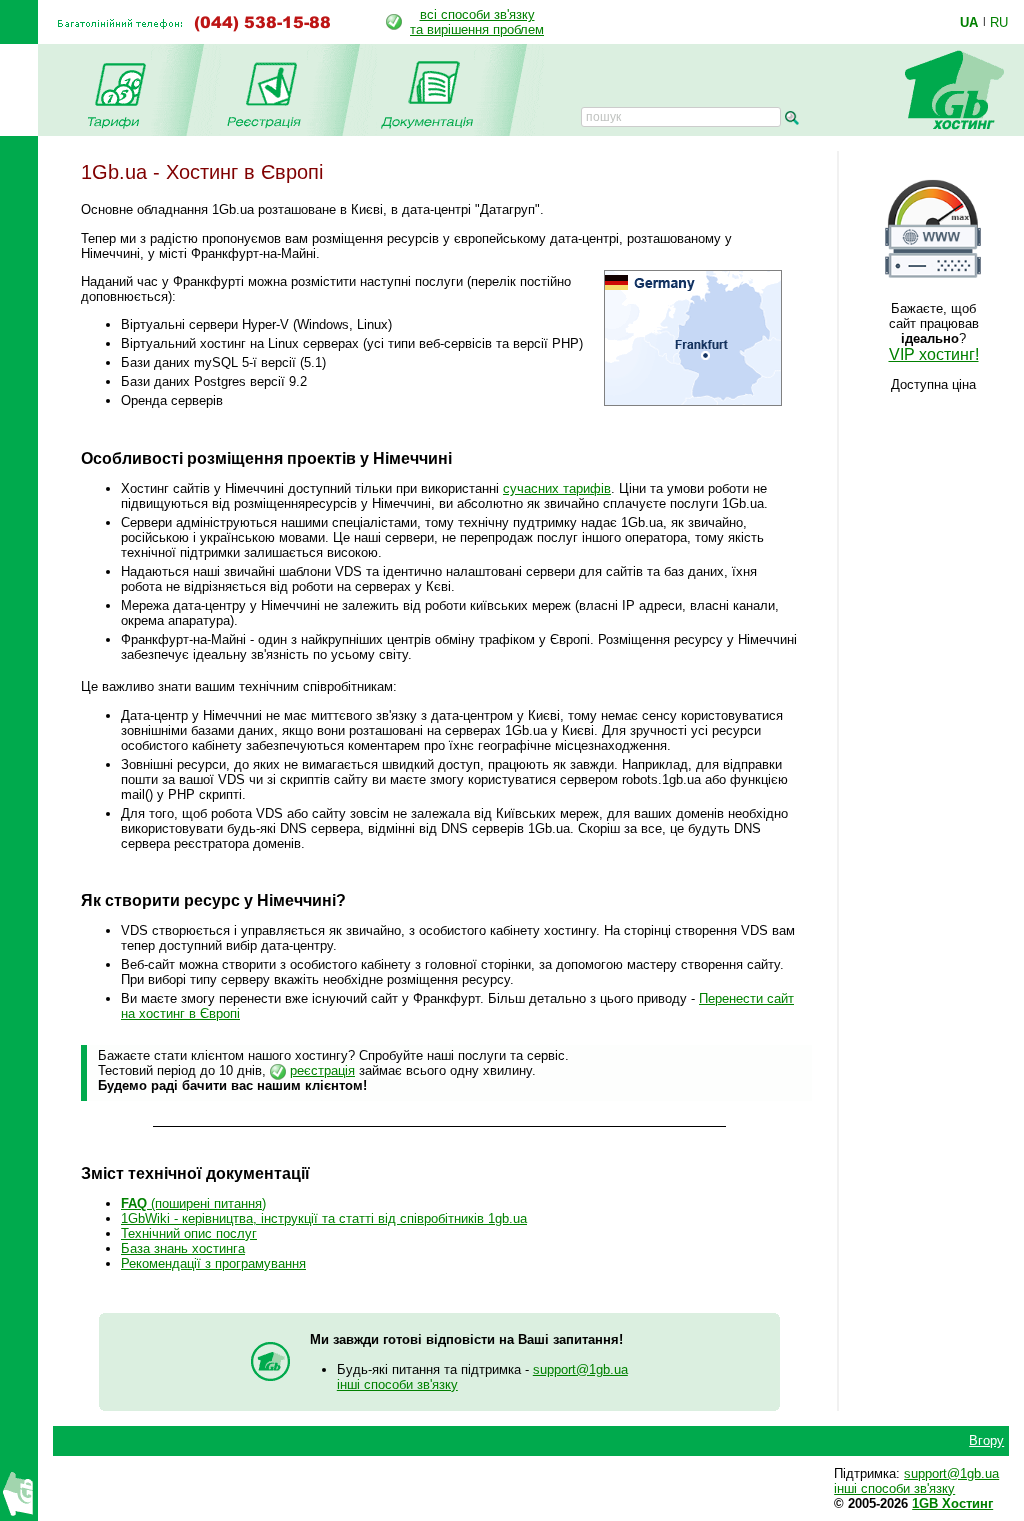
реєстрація (322, 1070)
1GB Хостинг (952, 1503)
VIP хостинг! (934, 354)
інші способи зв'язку (397, 1384)
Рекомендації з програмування (213, 1263)
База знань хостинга (183, 1248)
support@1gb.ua (580, 1369)
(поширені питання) (193, 1203)
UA (969, 22)
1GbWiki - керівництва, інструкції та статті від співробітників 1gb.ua (324, 1218)
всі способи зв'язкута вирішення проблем (477, 22)
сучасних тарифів (557, 488)
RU (999, 22)
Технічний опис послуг (189, 1233)
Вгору (986, 1440)
